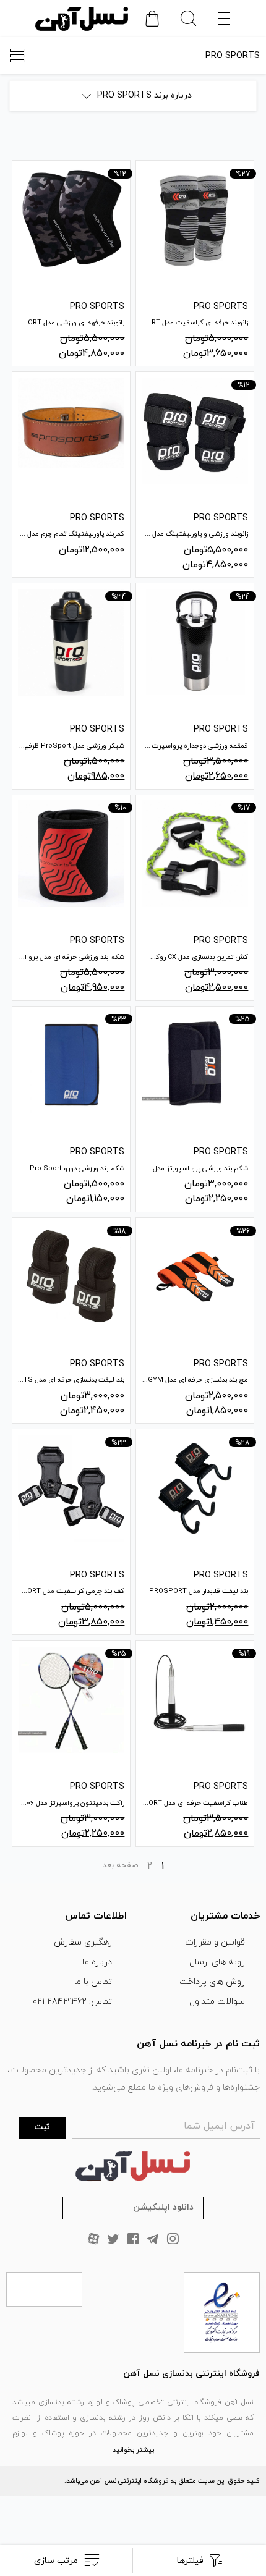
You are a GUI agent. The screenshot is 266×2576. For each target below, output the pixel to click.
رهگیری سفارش (83, 1942)
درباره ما (97, 1962)
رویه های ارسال (217, 1962)
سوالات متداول (217, 2002)
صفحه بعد (120, 1865)
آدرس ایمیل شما (219, 2126)
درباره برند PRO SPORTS (144, 95)
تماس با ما (93, 1982)
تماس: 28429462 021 (72, 2002)
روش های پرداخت (212, 1982)
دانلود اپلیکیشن (163, 2207)
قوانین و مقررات (215, 1942)
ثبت (42, 2127)
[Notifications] (152, 19)
